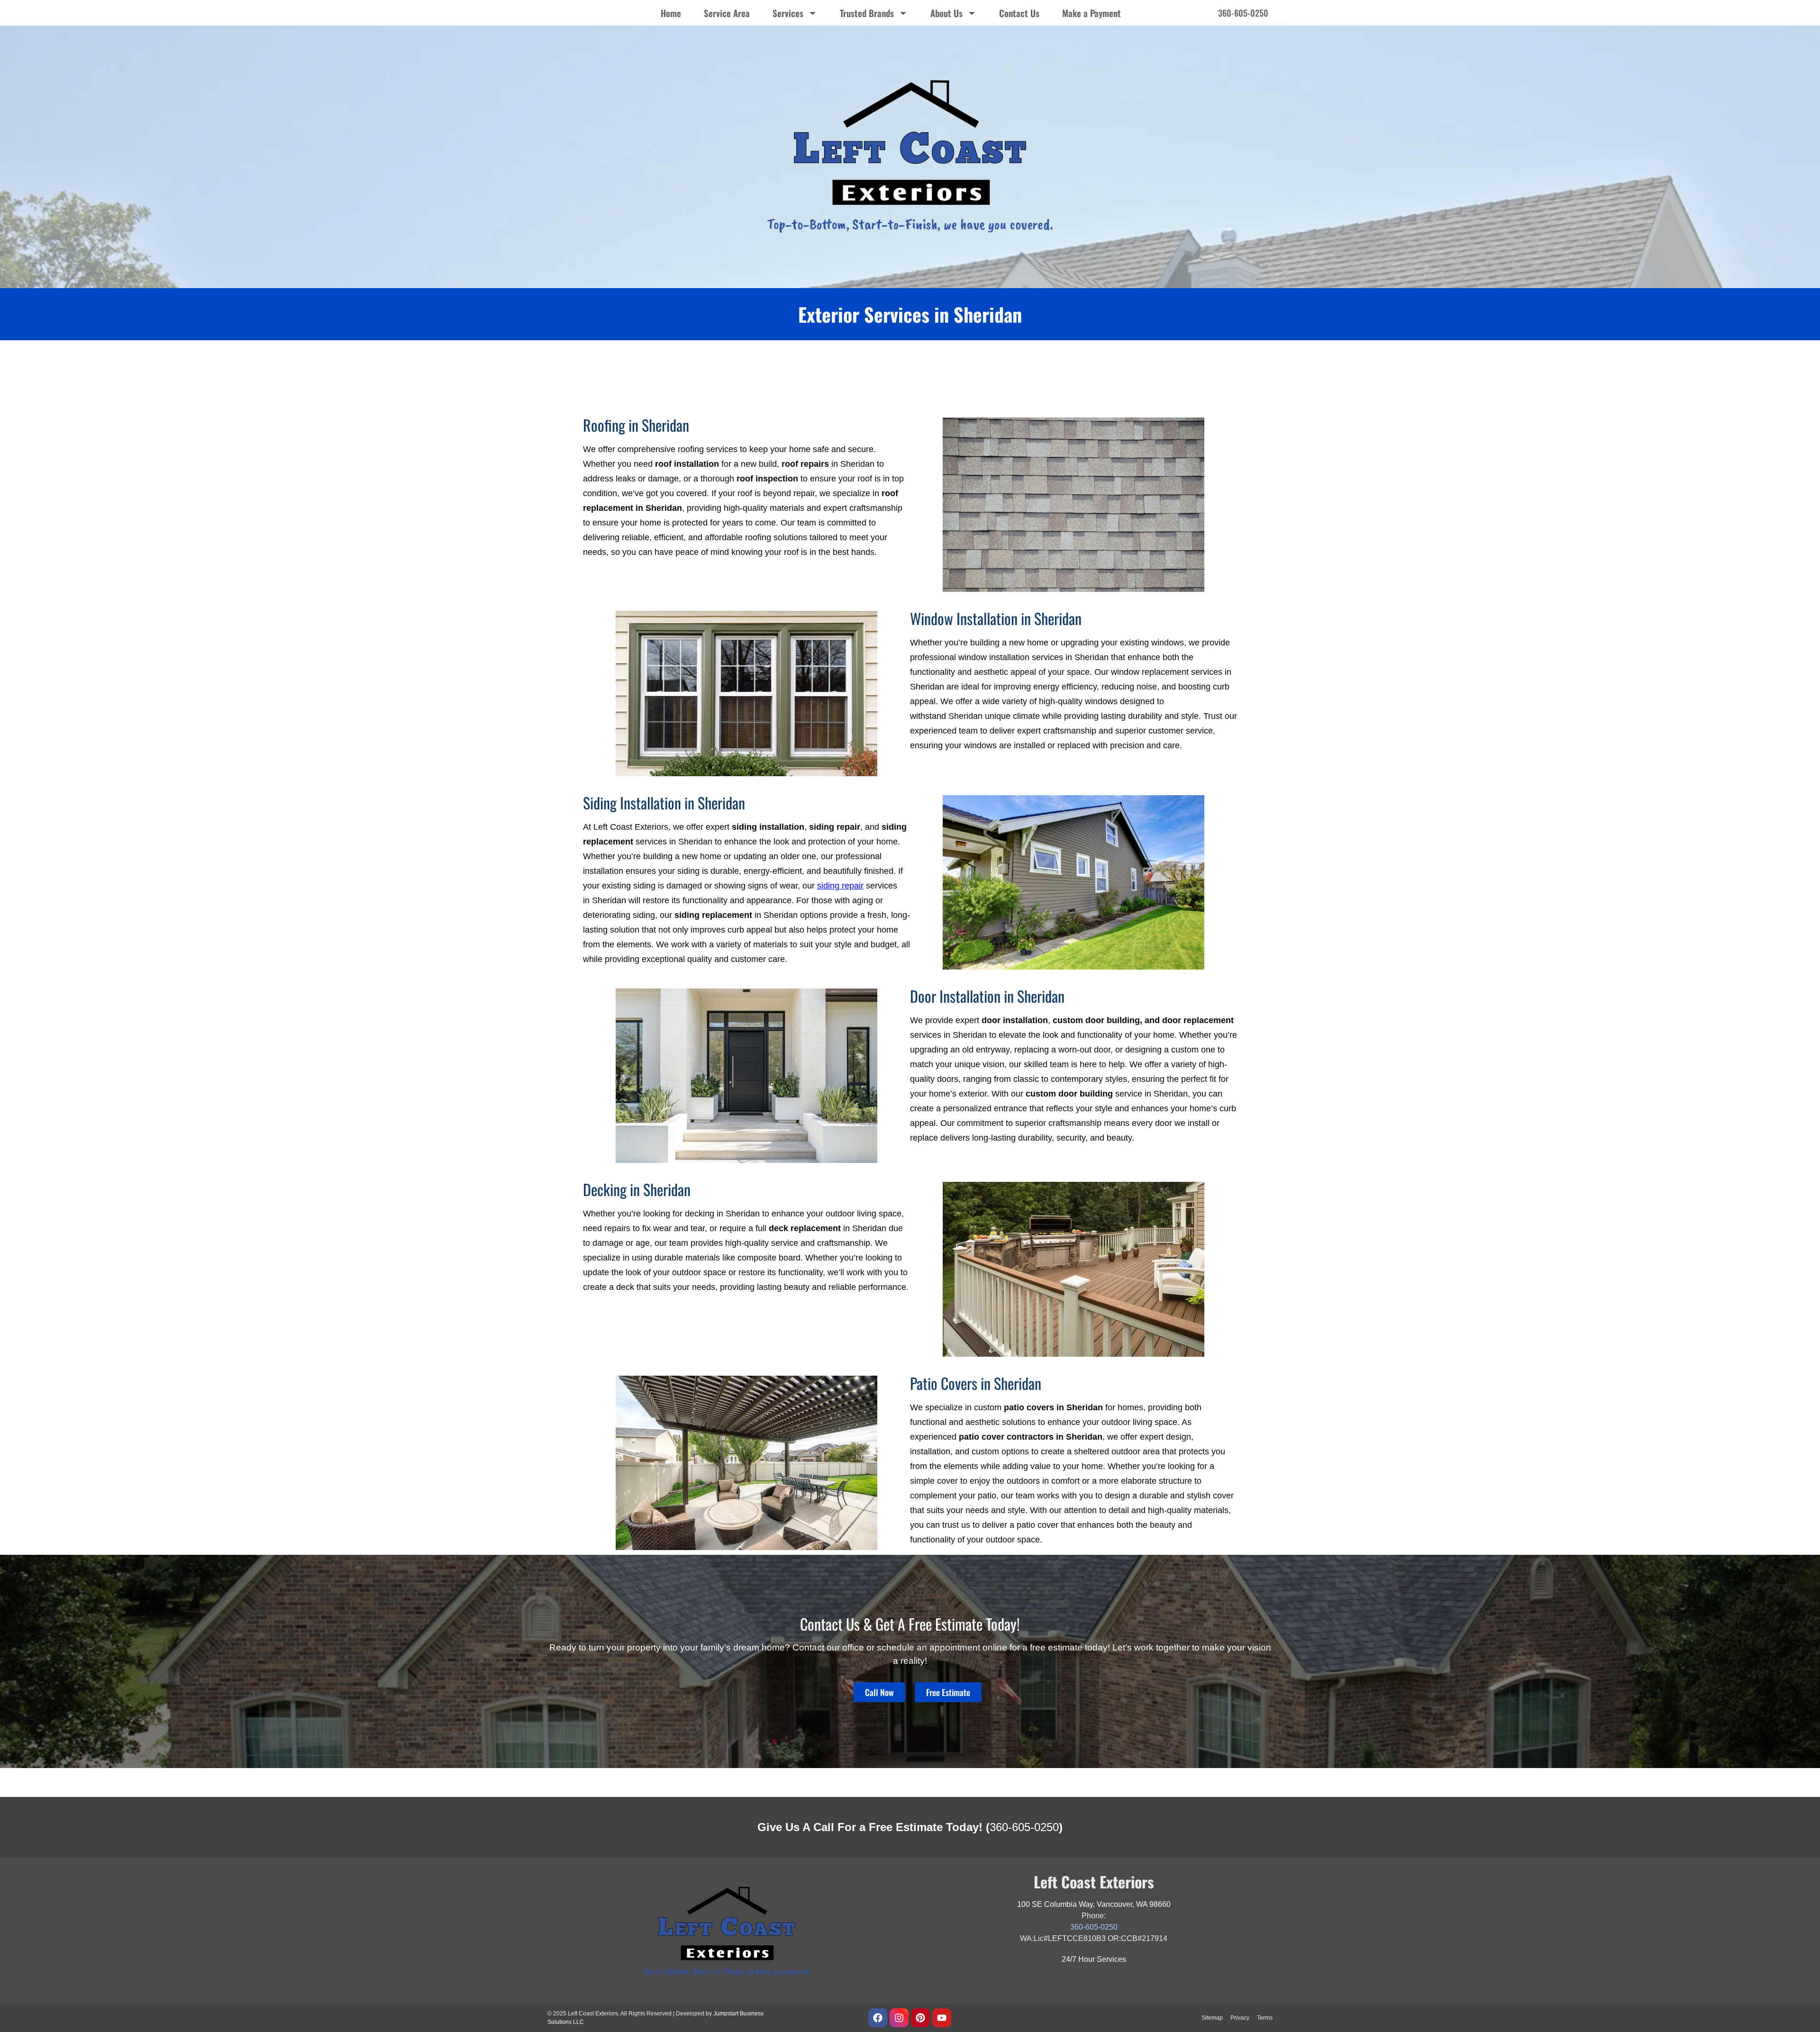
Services (788, 13)
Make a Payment (1092, 13)
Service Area (727, 13)
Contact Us (1019, 13)
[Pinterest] (920, 2018)
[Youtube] (942, 2018)
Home (671, 13)
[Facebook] (878, 2018)
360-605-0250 (1024, 1827)
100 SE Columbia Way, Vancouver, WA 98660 (1094, 1904)
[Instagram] (899, 2018)
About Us (946, 13)
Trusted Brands (867, 13)
